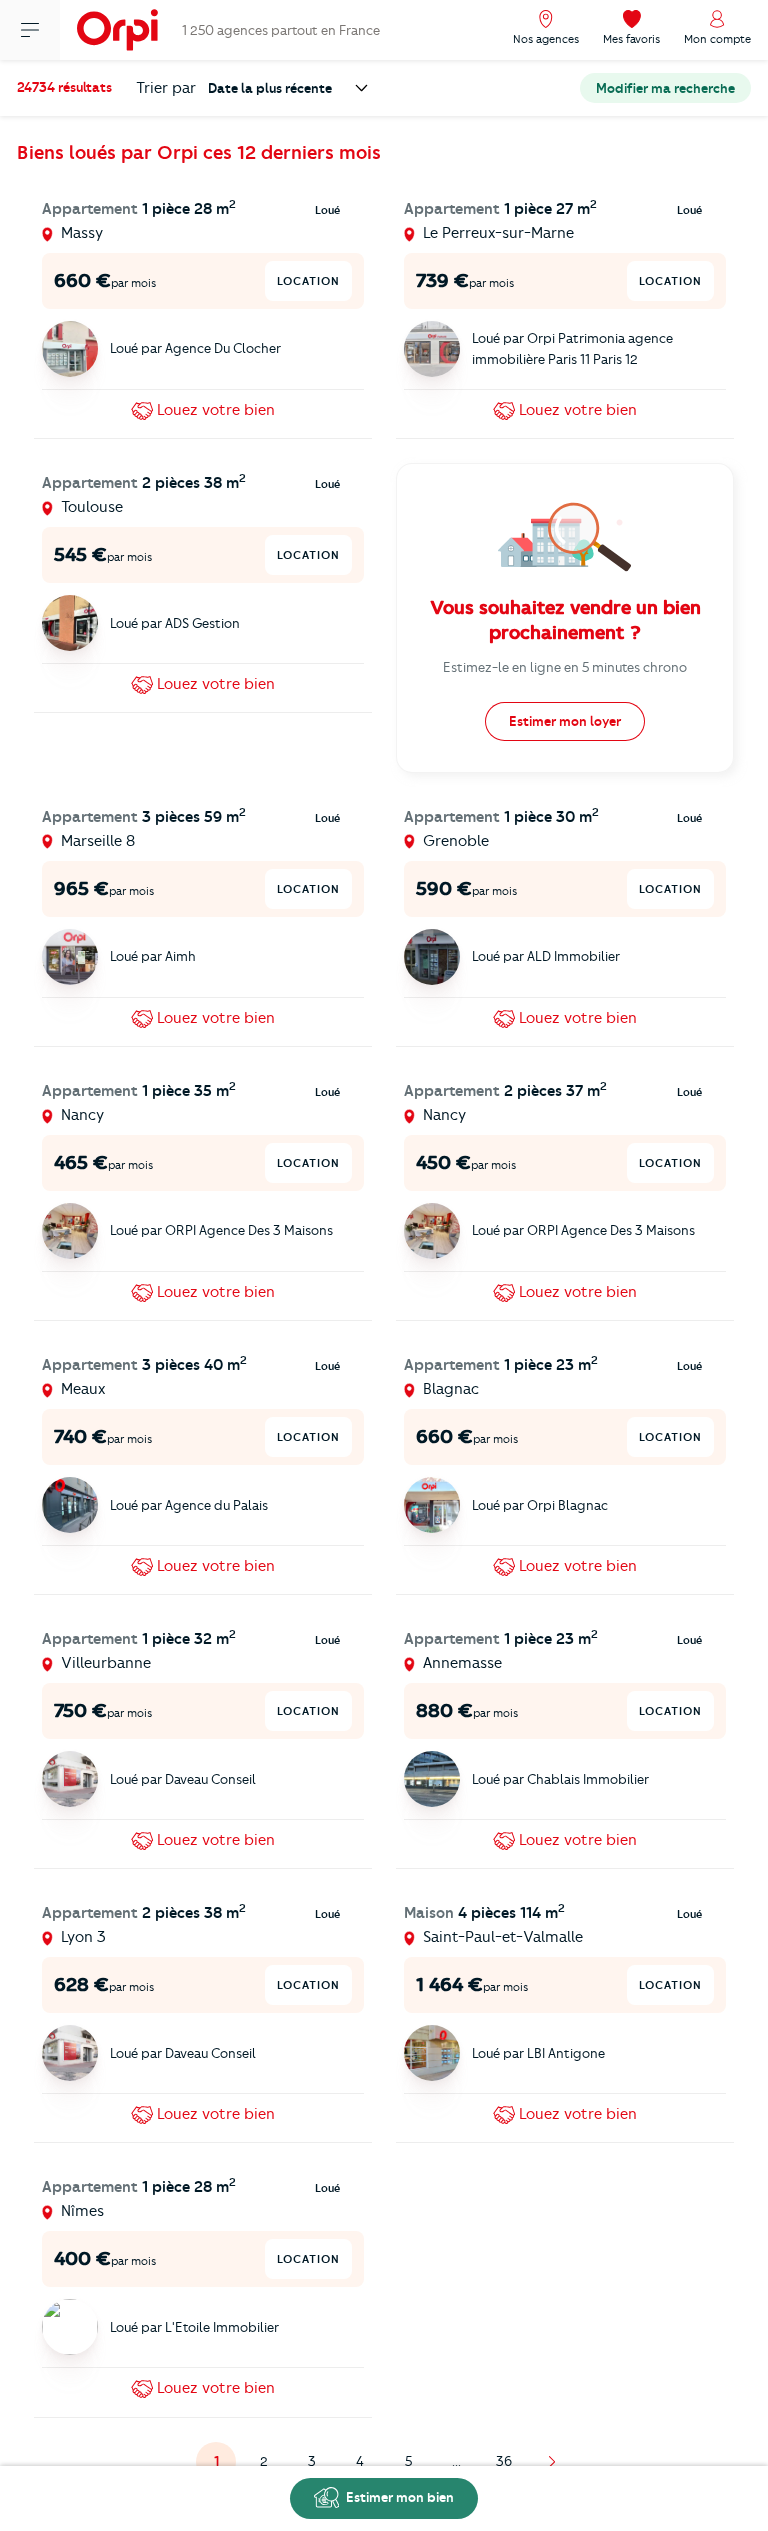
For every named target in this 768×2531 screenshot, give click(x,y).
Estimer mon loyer (565, 721)
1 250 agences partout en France (281, 30)
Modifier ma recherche (665, 88)
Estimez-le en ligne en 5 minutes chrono (565, 667)
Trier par (166, 88)
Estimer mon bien (398, 2497)
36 (504, 2461)
